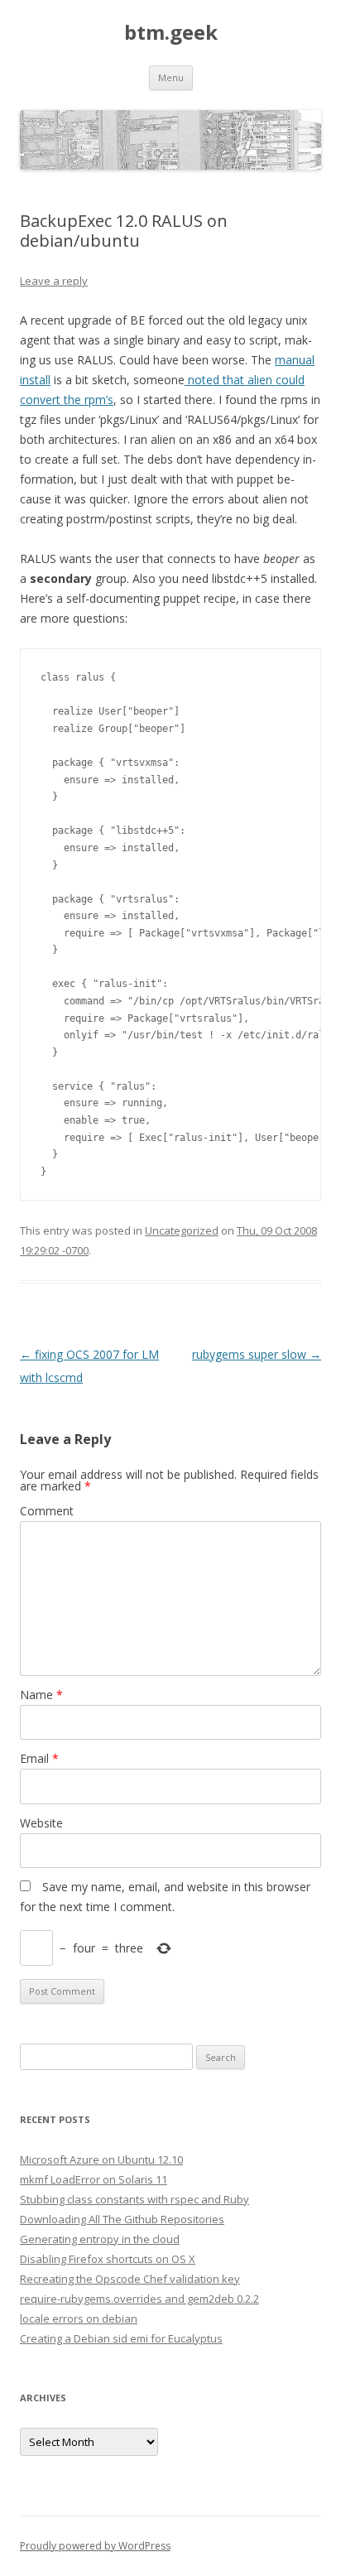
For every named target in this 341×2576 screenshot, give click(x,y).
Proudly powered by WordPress (95, 2546)
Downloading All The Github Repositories (122, 2219)
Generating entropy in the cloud (100, 2239)
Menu (171, 77)
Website (41, 1823)
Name (41, 1695)
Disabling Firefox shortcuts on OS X (108, 2259)
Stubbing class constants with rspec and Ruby (134, 2199)
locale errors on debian (79, 2318)
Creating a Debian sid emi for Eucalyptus (121, 2338)
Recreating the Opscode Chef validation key (130, 2279)
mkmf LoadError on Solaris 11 (94, 2179)
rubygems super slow (257, 1354)
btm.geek (171, 33)
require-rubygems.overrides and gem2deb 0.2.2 (139, 2299)
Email (39, 1758)
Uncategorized (182, 1230)
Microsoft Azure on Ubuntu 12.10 (101, 2160)
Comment (47, 1511)
